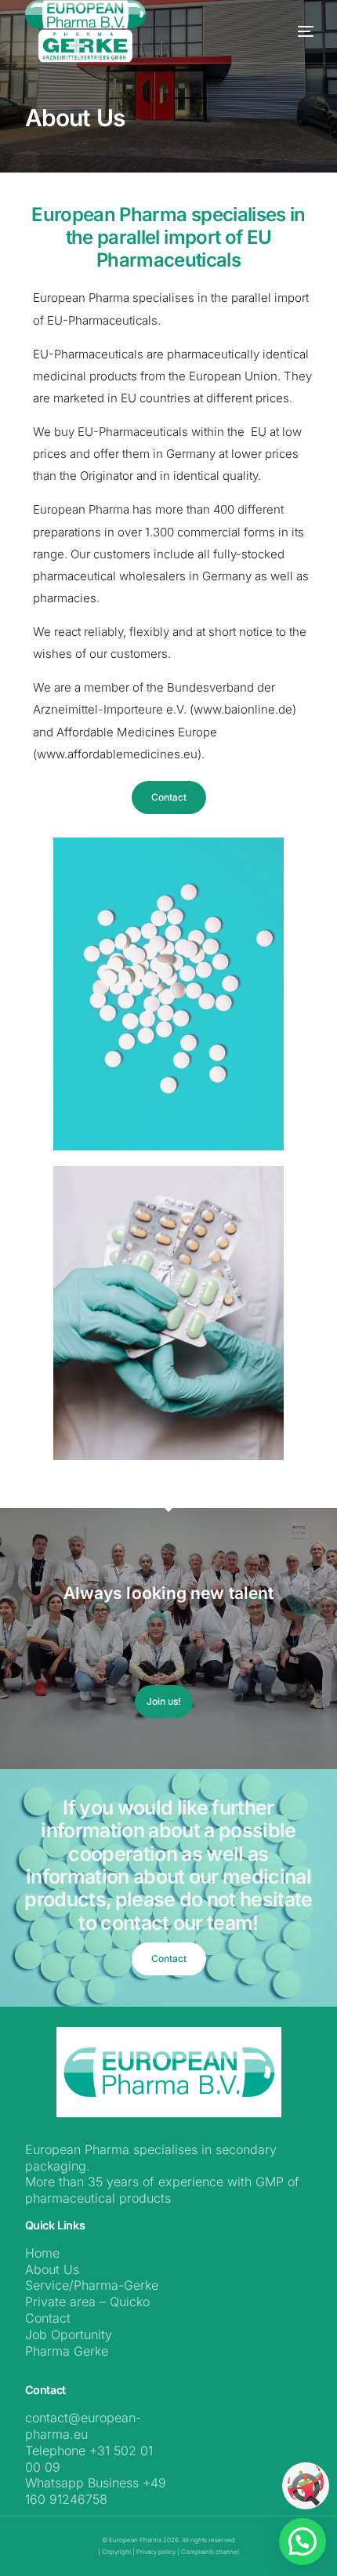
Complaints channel (210, 2552)
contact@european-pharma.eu (83, 2426)
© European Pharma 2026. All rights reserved (168, 2540)
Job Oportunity (69, 2334)
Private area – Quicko (87, 2302)
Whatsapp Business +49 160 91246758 (96, 2491)
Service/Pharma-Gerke (92, 2285)
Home (42, 2253)
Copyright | (119, 2552)
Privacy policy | (158, 2552)
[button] (303, 2541)
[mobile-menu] (282, 31)
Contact (48, 2318)
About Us (52, 2269)
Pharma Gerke (67, 2351)
